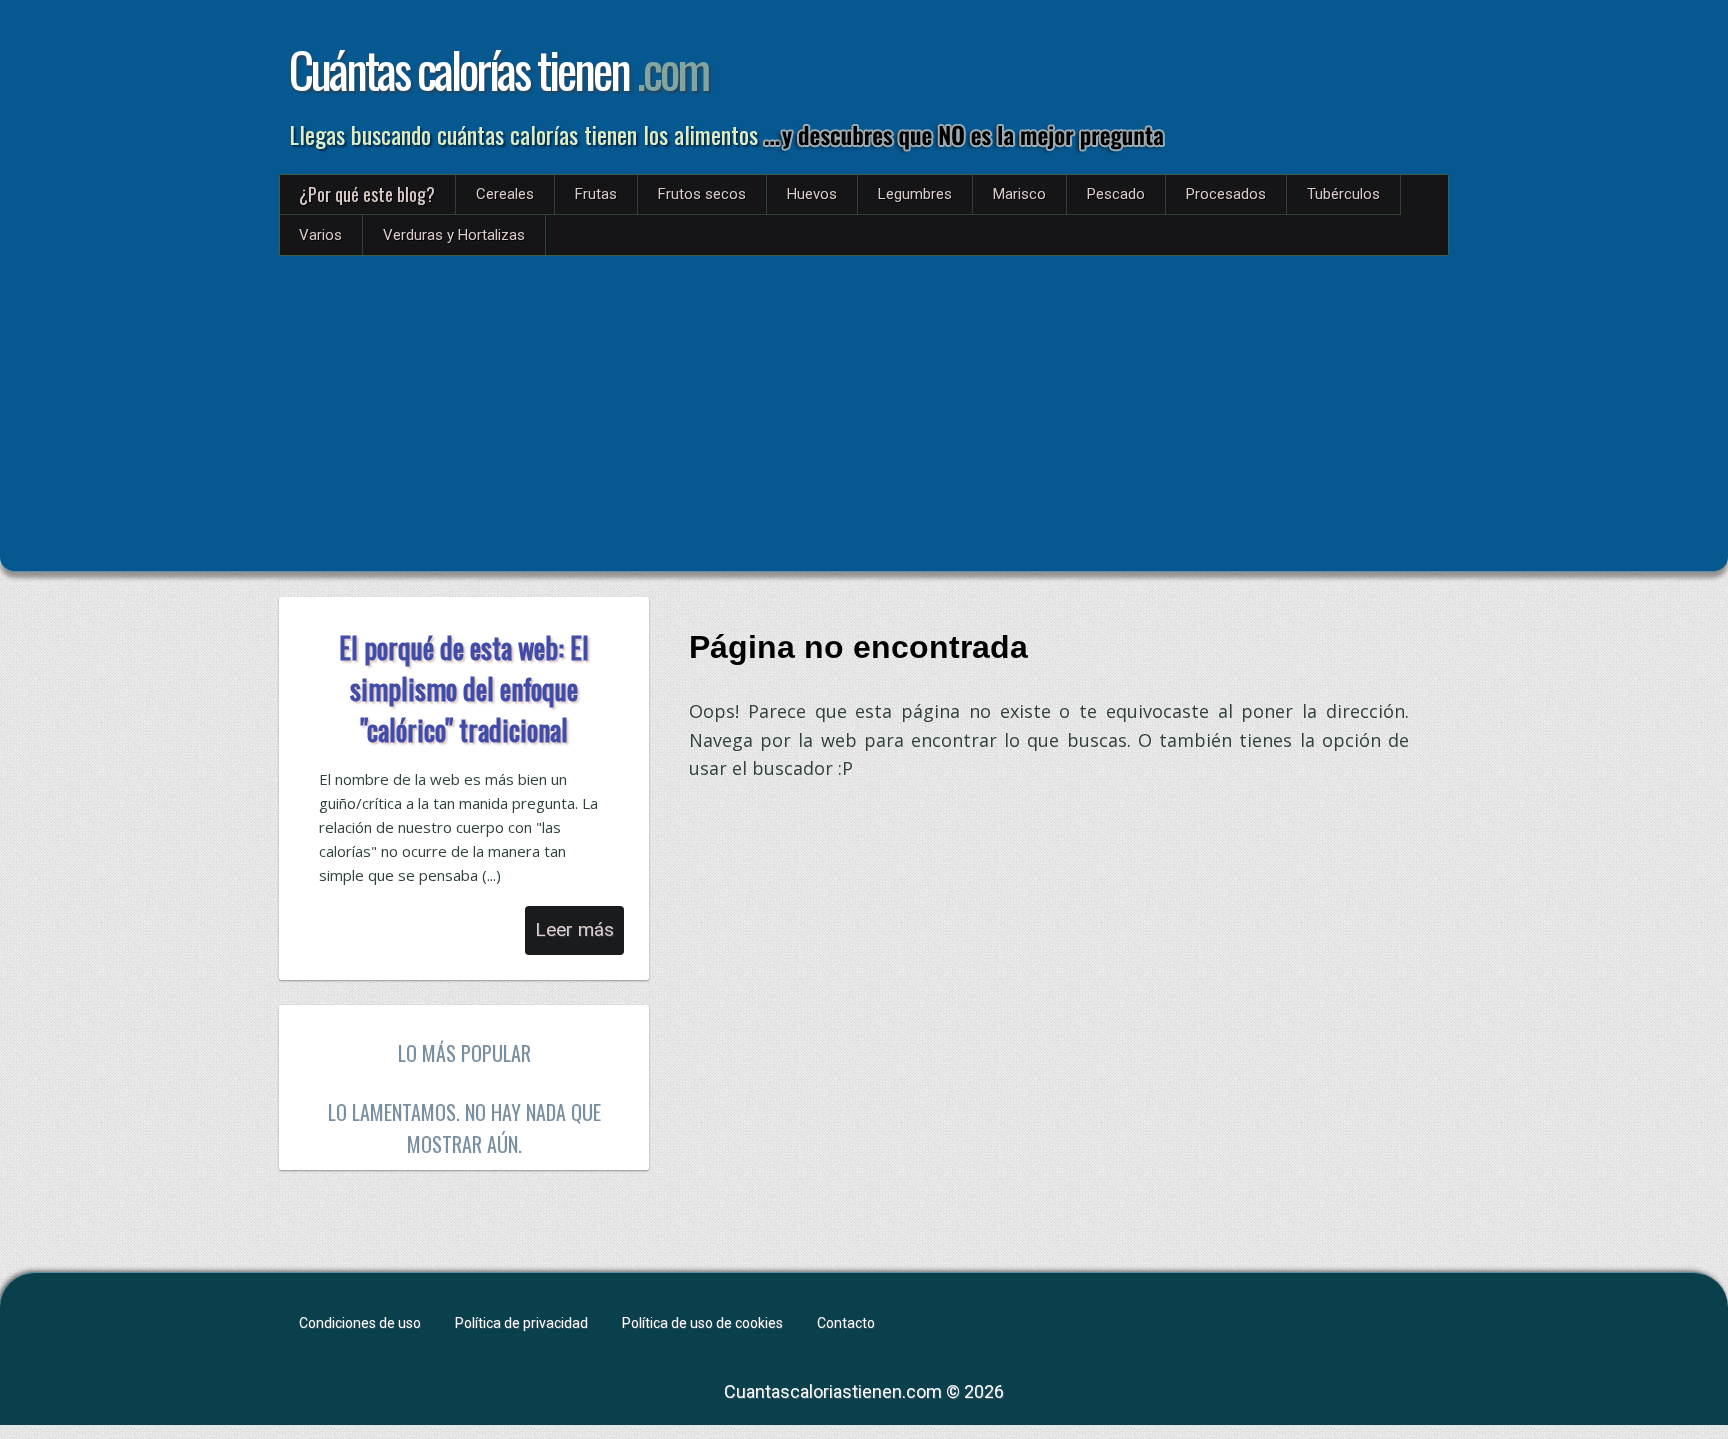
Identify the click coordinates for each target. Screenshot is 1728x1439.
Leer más (574, 929)
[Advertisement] (864, 406)
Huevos (812, 194)
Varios (320, 235)
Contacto (846, 1323)
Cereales (505, 194)
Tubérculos (1343, 194)
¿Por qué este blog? (367, 194)
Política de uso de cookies (702, 1323)
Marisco (1019, 194)
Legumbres (915, 194)
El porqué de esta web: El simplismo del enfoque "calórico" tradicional (464, 688)
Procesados (1226, 194)
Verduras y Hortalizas (454, 235)
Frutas (596, 194)
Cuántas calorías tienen (498, 69)
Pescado (1116, 194)
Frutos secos (702, 194)
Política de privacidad (521, 1323)
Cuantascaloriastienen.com (833, 1391)
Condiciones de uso (360, 1323)
